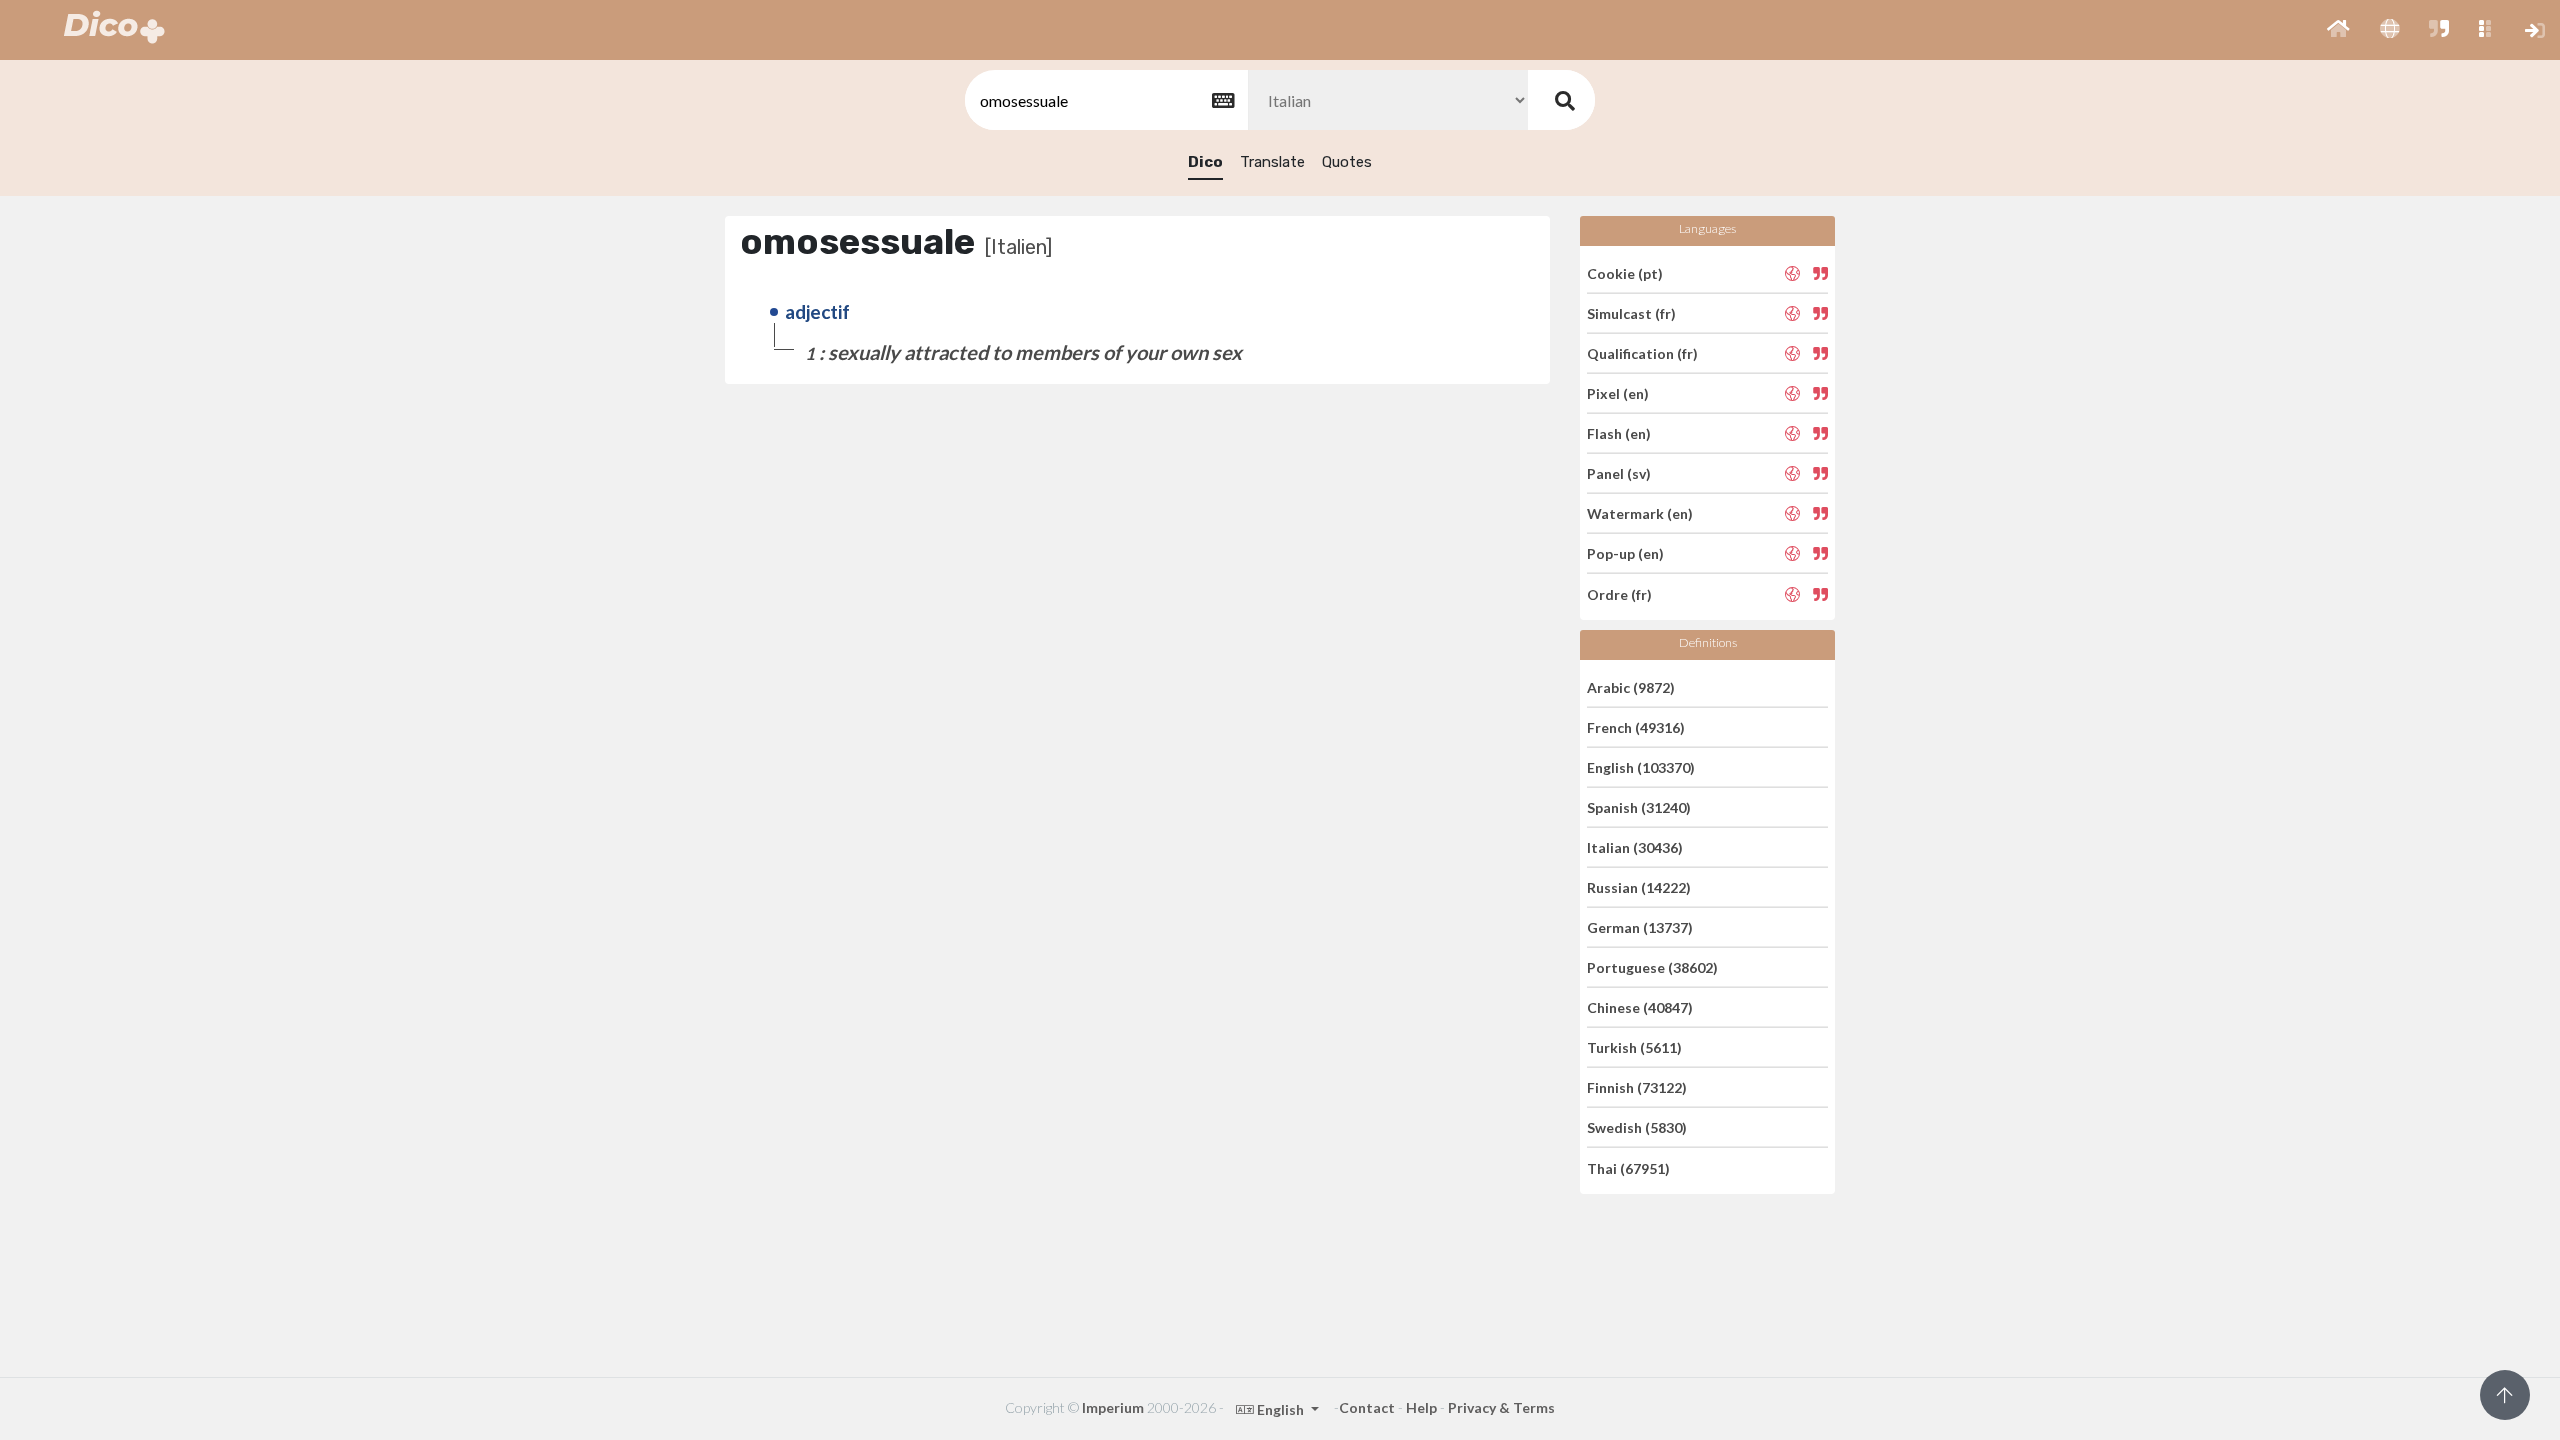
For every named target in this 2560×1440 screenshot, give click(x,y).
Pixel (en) (1618, 393)
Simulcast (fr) (1631, 313)
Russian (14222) (1639, 887)
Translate (1272, 162)
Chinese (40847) (1640, 1007)
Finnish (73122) (1637, 1087)
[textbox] (1105, 100)
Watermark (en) (1640, 513)
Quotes (1347, 162)
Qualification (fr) (1642, 353)
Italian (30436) (1635, 847)
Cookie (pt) (1625, 272)
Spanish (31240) (1639, 807)
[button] (2338, 30)
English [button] (1280, 1409)
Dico (1205, 162)
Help (1421, 1407)
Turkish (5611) (1634, 1047)
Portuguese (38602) (1652, 967)
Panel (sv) (1619, 473)
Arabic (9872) (1631, 686)
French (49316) (1636, 727)
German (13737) (1640, 927)
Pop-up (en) (1625, 553)
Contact (1367, 1407)
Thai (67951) (1628, 1167)
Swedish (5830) (1637, 1127)
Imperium (1113, 1407)
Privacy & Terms (1501, 1407)
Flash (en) (1619, 433)
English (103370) (1641, 767)
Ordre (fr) (1619, 593)
